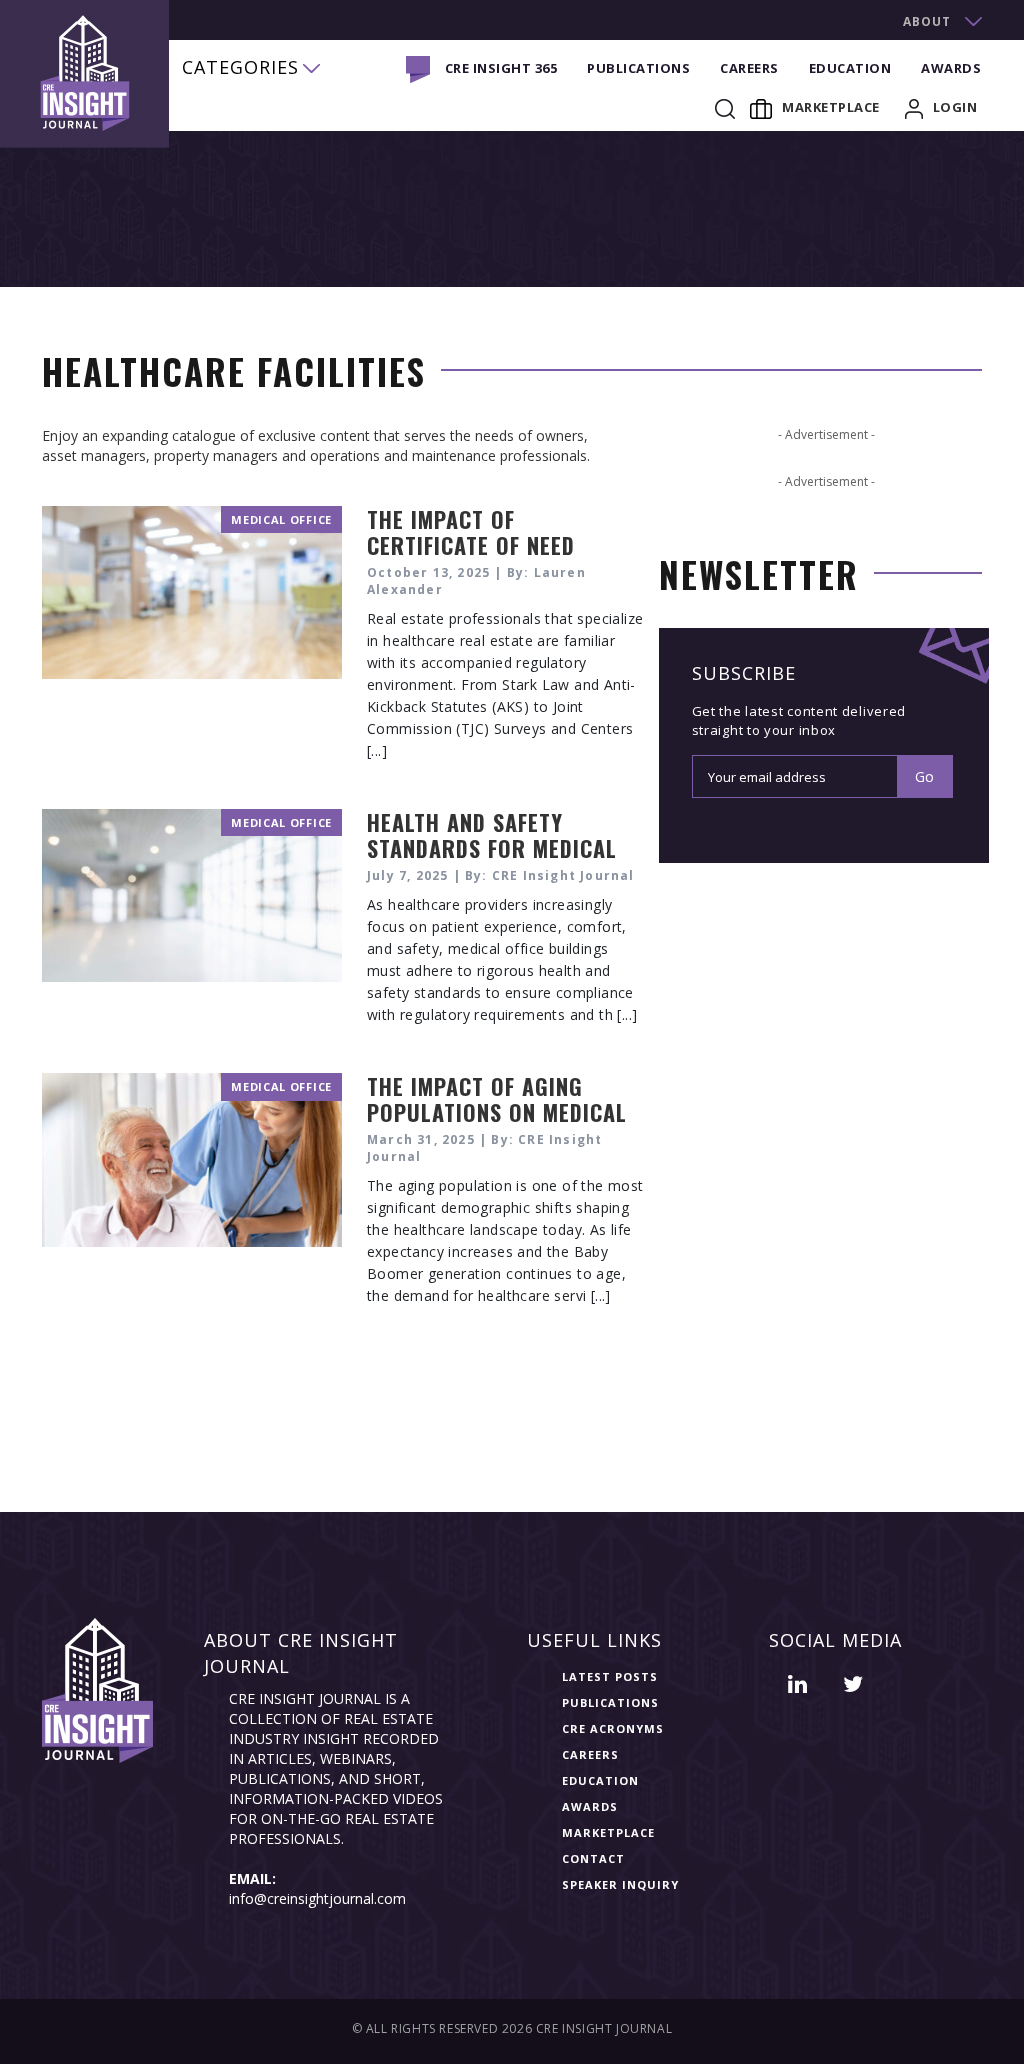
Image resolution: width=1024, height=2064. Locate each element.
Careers (749, 68)
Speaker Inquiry (620, 1884)
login (955, 107)
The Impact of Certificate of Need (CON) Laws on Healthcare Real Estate (495, 558)
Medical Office (281, 519)
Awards (951, 68)
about (927, 21)
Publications (638, 68)
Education (850, 68)
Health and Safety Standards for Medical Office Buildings (492, 848)
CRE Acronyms (613, 1728)
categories (240, 67)
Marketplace (831, 107)
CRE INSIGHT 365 (501, 68)
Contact (593, 1858)
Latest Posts (610, 1676)
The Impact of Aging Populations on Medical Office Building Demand (497, 1112)
